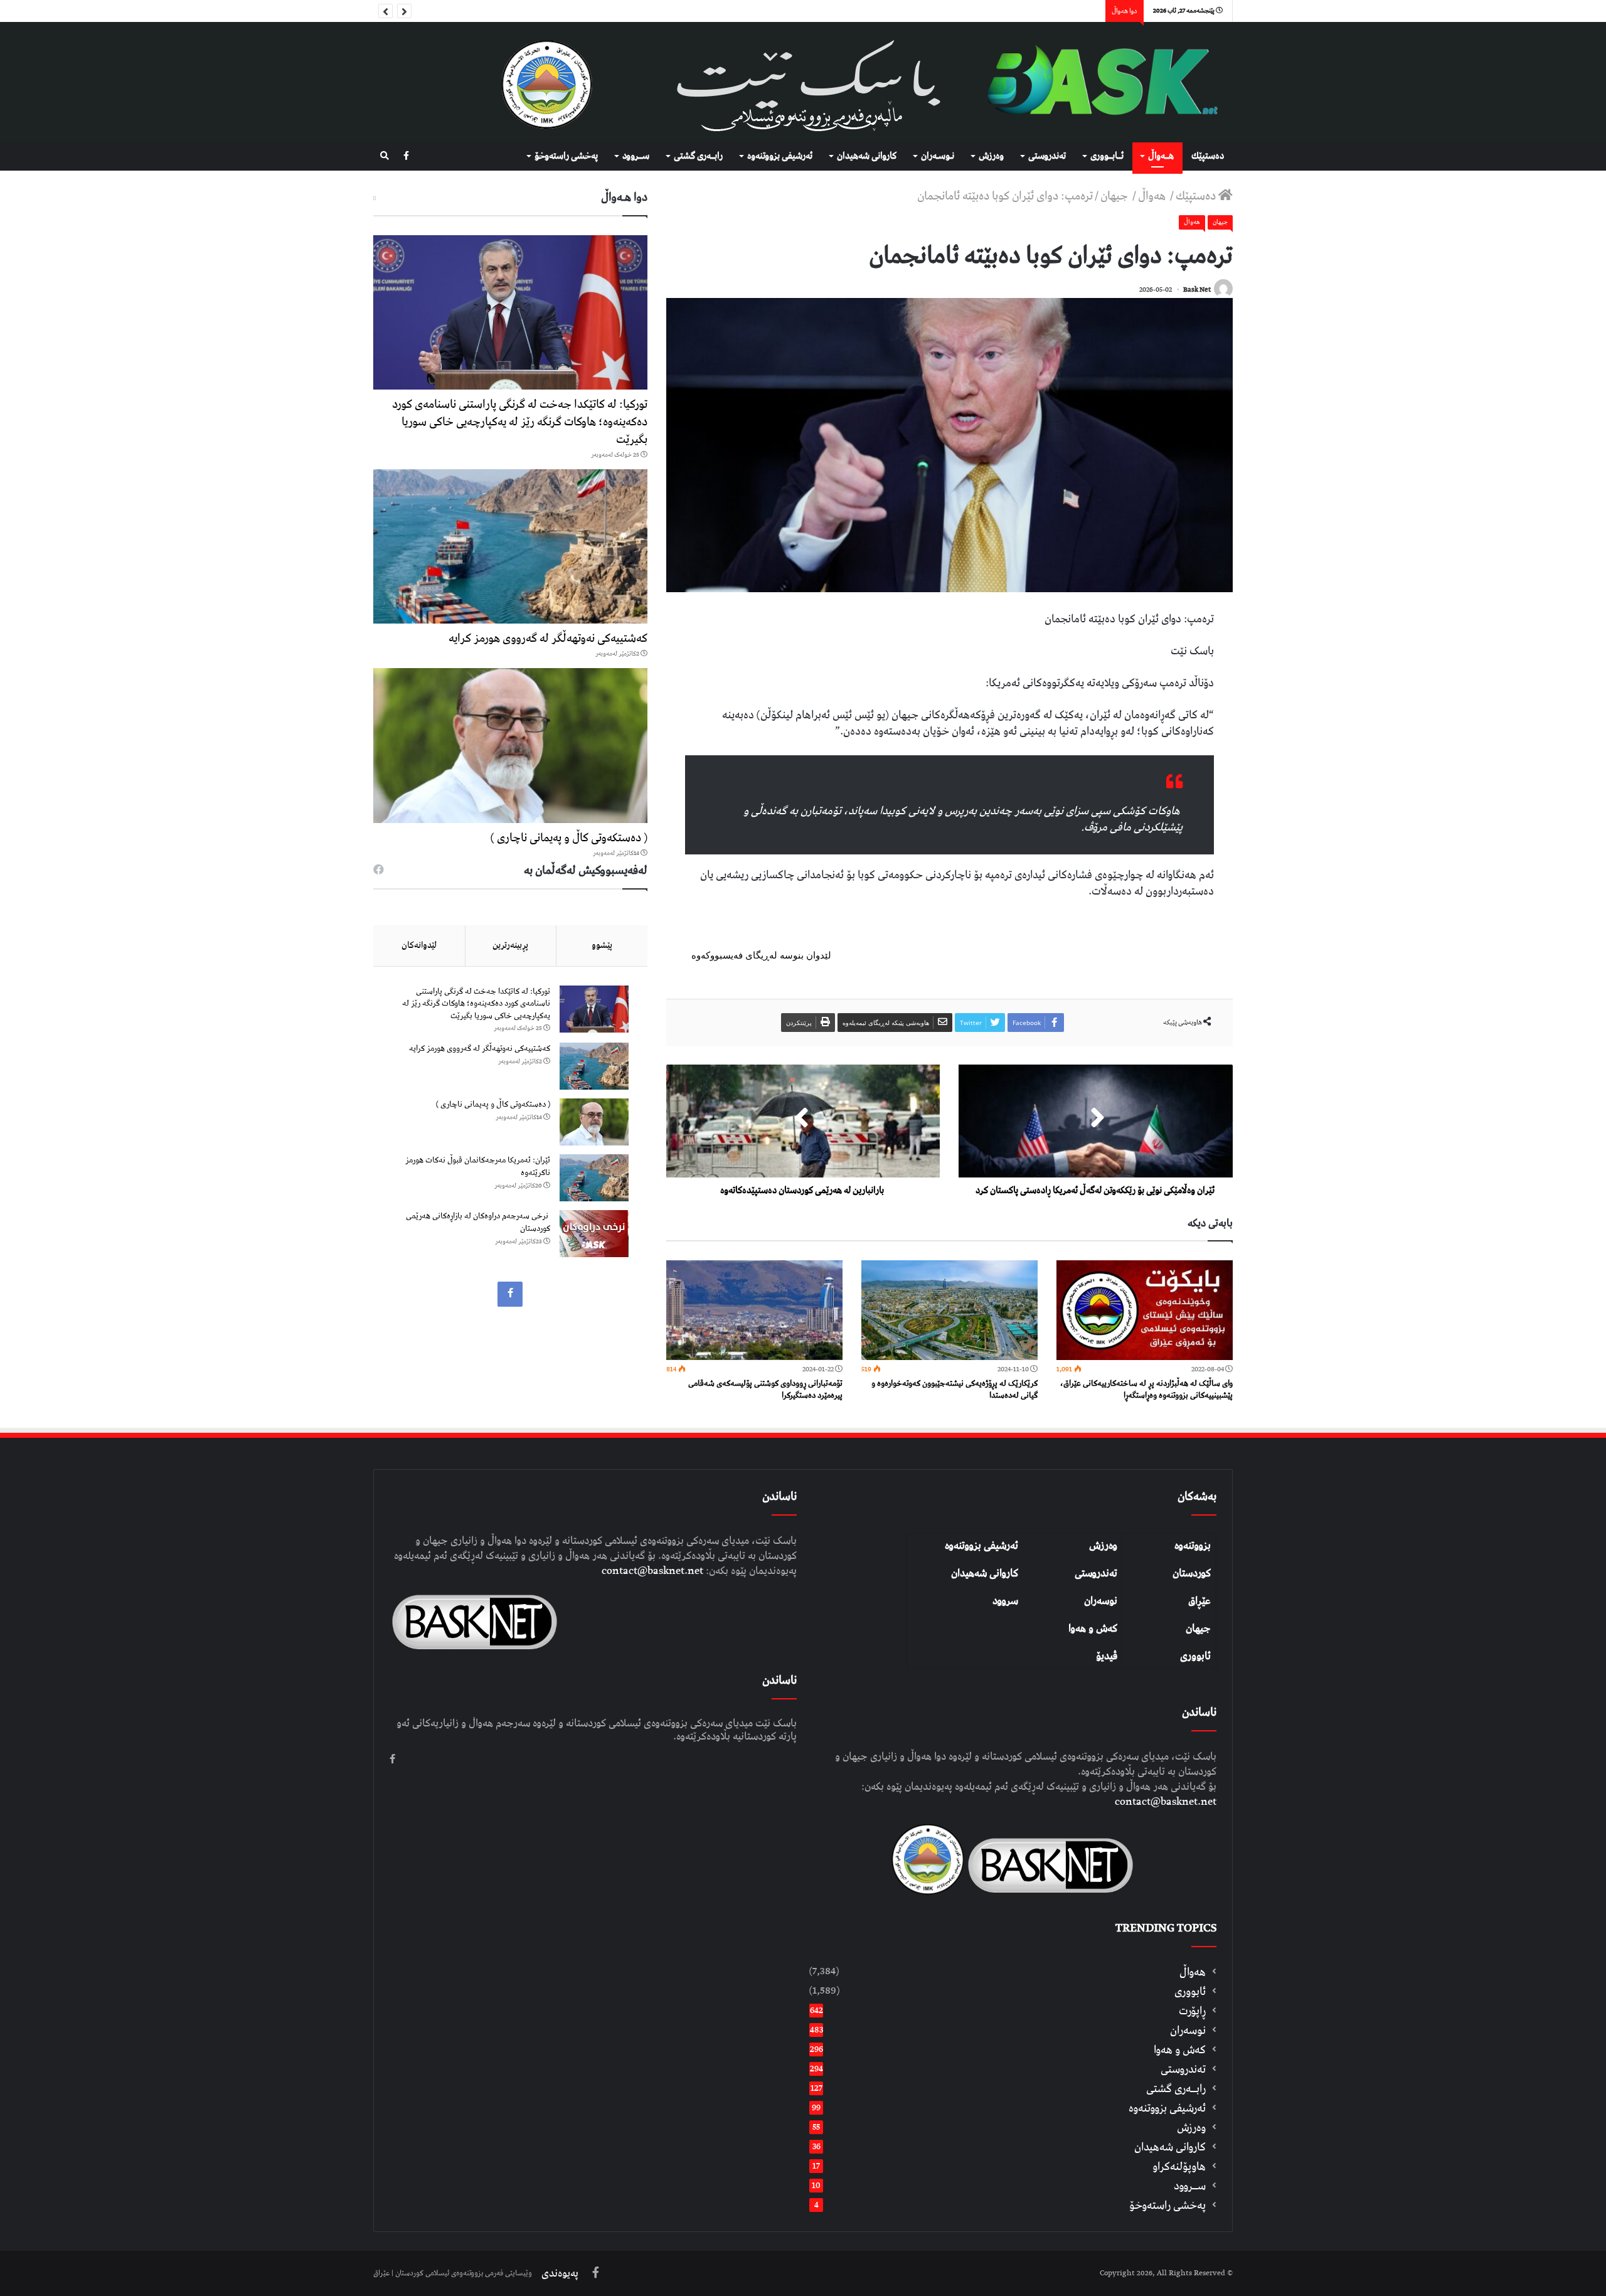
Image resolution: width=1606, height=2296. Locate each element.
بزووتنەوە (1193, 1546)
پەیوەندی (560, 2273)
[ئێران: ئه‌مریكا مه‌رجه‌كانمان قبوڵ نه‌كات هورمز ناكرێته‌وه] (594, 1178)
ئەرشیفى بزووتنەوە (780, 156)
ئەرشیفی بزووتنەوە (981, 1546)
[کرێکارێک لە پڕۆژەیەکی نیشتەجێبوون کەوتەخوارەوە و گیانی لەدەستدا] (949, 1310)
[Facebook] (406, 157)
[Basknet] (1096, 82)
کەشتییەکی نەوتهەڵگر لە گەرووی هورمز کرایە (548, 638)
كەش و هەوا (1180, 2050)
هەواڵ (1153, 196)
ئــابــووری (1107, 156)
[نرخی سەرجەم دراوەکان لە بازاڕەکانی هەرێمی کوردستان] (594, 1234)
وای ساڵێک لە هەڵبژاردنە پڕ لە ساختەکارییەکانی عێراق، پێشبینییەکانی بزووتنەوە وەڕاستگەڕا (1146, 1390)
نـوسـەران (938, 156)
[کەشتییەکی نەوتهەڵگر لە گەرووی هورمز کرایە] (510, 546)
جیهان (1115, 196)
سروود (1005, 1601)
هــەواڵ (1161, 156)
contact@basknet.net (1166, 1802)
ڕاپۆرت (1192, 2011)
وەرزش (991, 156)
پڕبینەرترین (510, 945)
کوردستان (1192, 1573)
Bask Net (1197, 290)
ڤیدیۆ (1107, 1656)
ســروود (636, 156)
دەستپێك (1208, 156)
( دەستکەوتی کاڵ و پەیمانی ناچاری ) (569, 838)
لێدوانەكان (419, 945)
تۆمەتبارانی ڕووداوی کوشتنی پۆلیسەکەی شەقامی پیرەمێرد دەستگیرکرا (765, 1390)
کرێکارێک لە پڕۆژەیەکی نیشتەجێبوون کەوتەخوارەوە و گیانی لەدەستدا (955, 1390)
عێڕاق (1199, 1601)
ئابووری (1195, 1656)
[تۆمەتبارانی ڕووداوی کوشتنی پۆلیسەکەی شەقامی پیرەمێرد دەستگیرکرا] (754, 1310)
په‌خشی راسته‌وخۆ (566, 156)
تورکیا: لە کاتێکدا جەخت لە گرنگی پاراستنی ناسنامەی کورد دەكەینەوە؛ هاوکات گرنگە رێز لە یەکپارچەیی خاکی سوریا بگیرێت (520, 422)
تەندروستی (1047, 156)
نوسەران (1101, 1601)
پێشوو (602, 945)
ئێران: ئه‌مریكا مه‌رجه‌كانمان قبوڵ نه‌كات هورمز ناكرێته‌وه (478, 1167)
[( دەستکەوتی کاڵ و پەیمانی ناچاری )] (510, 745)
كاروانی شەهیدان (867, 156)
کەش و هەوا (1093, 1629)
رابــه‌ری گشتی (698, 156)
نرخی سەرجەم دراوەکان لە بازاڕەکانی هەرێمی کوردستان (478, 1222)
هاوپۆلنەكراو (1179, 2166)
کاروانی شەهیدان (985, 1573)
